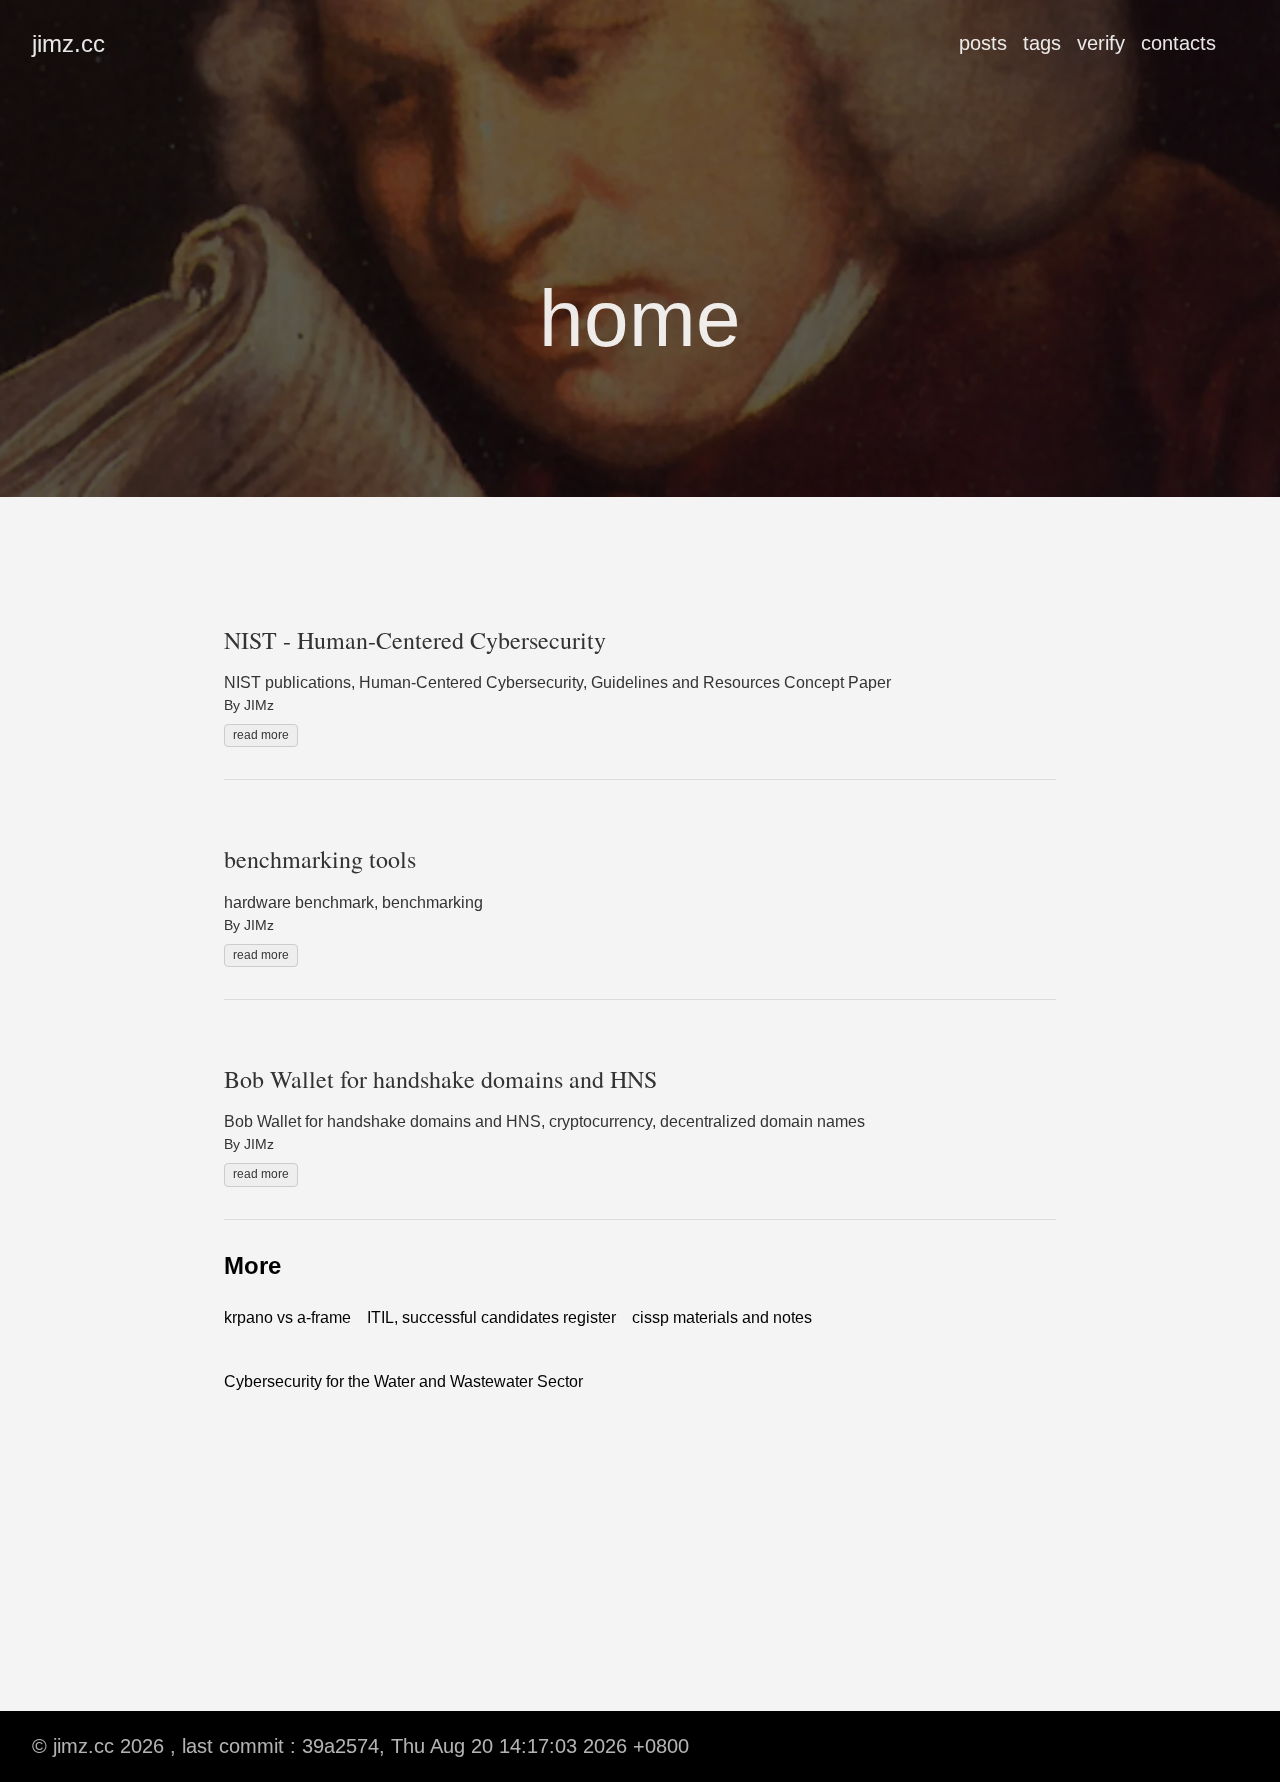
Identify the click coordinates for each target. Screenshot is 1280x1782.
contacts (1178, 43)
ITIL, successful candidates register (491, 1317)
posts (983, 43)
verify (1101, 43)
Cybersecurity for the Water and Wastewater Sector (403, 1381)
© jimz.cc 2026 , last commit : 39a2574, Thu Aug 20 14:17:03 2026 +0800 (360, 1746)
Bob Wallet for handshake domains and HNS (440, 1079)
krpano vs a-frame (287, 1317)
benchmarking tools (320, 859)
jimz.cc (68, 43)
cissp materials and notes (722, 1317)
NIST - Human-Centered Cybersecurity (415, 640)
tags (1042, 43)
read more (261, 735)
